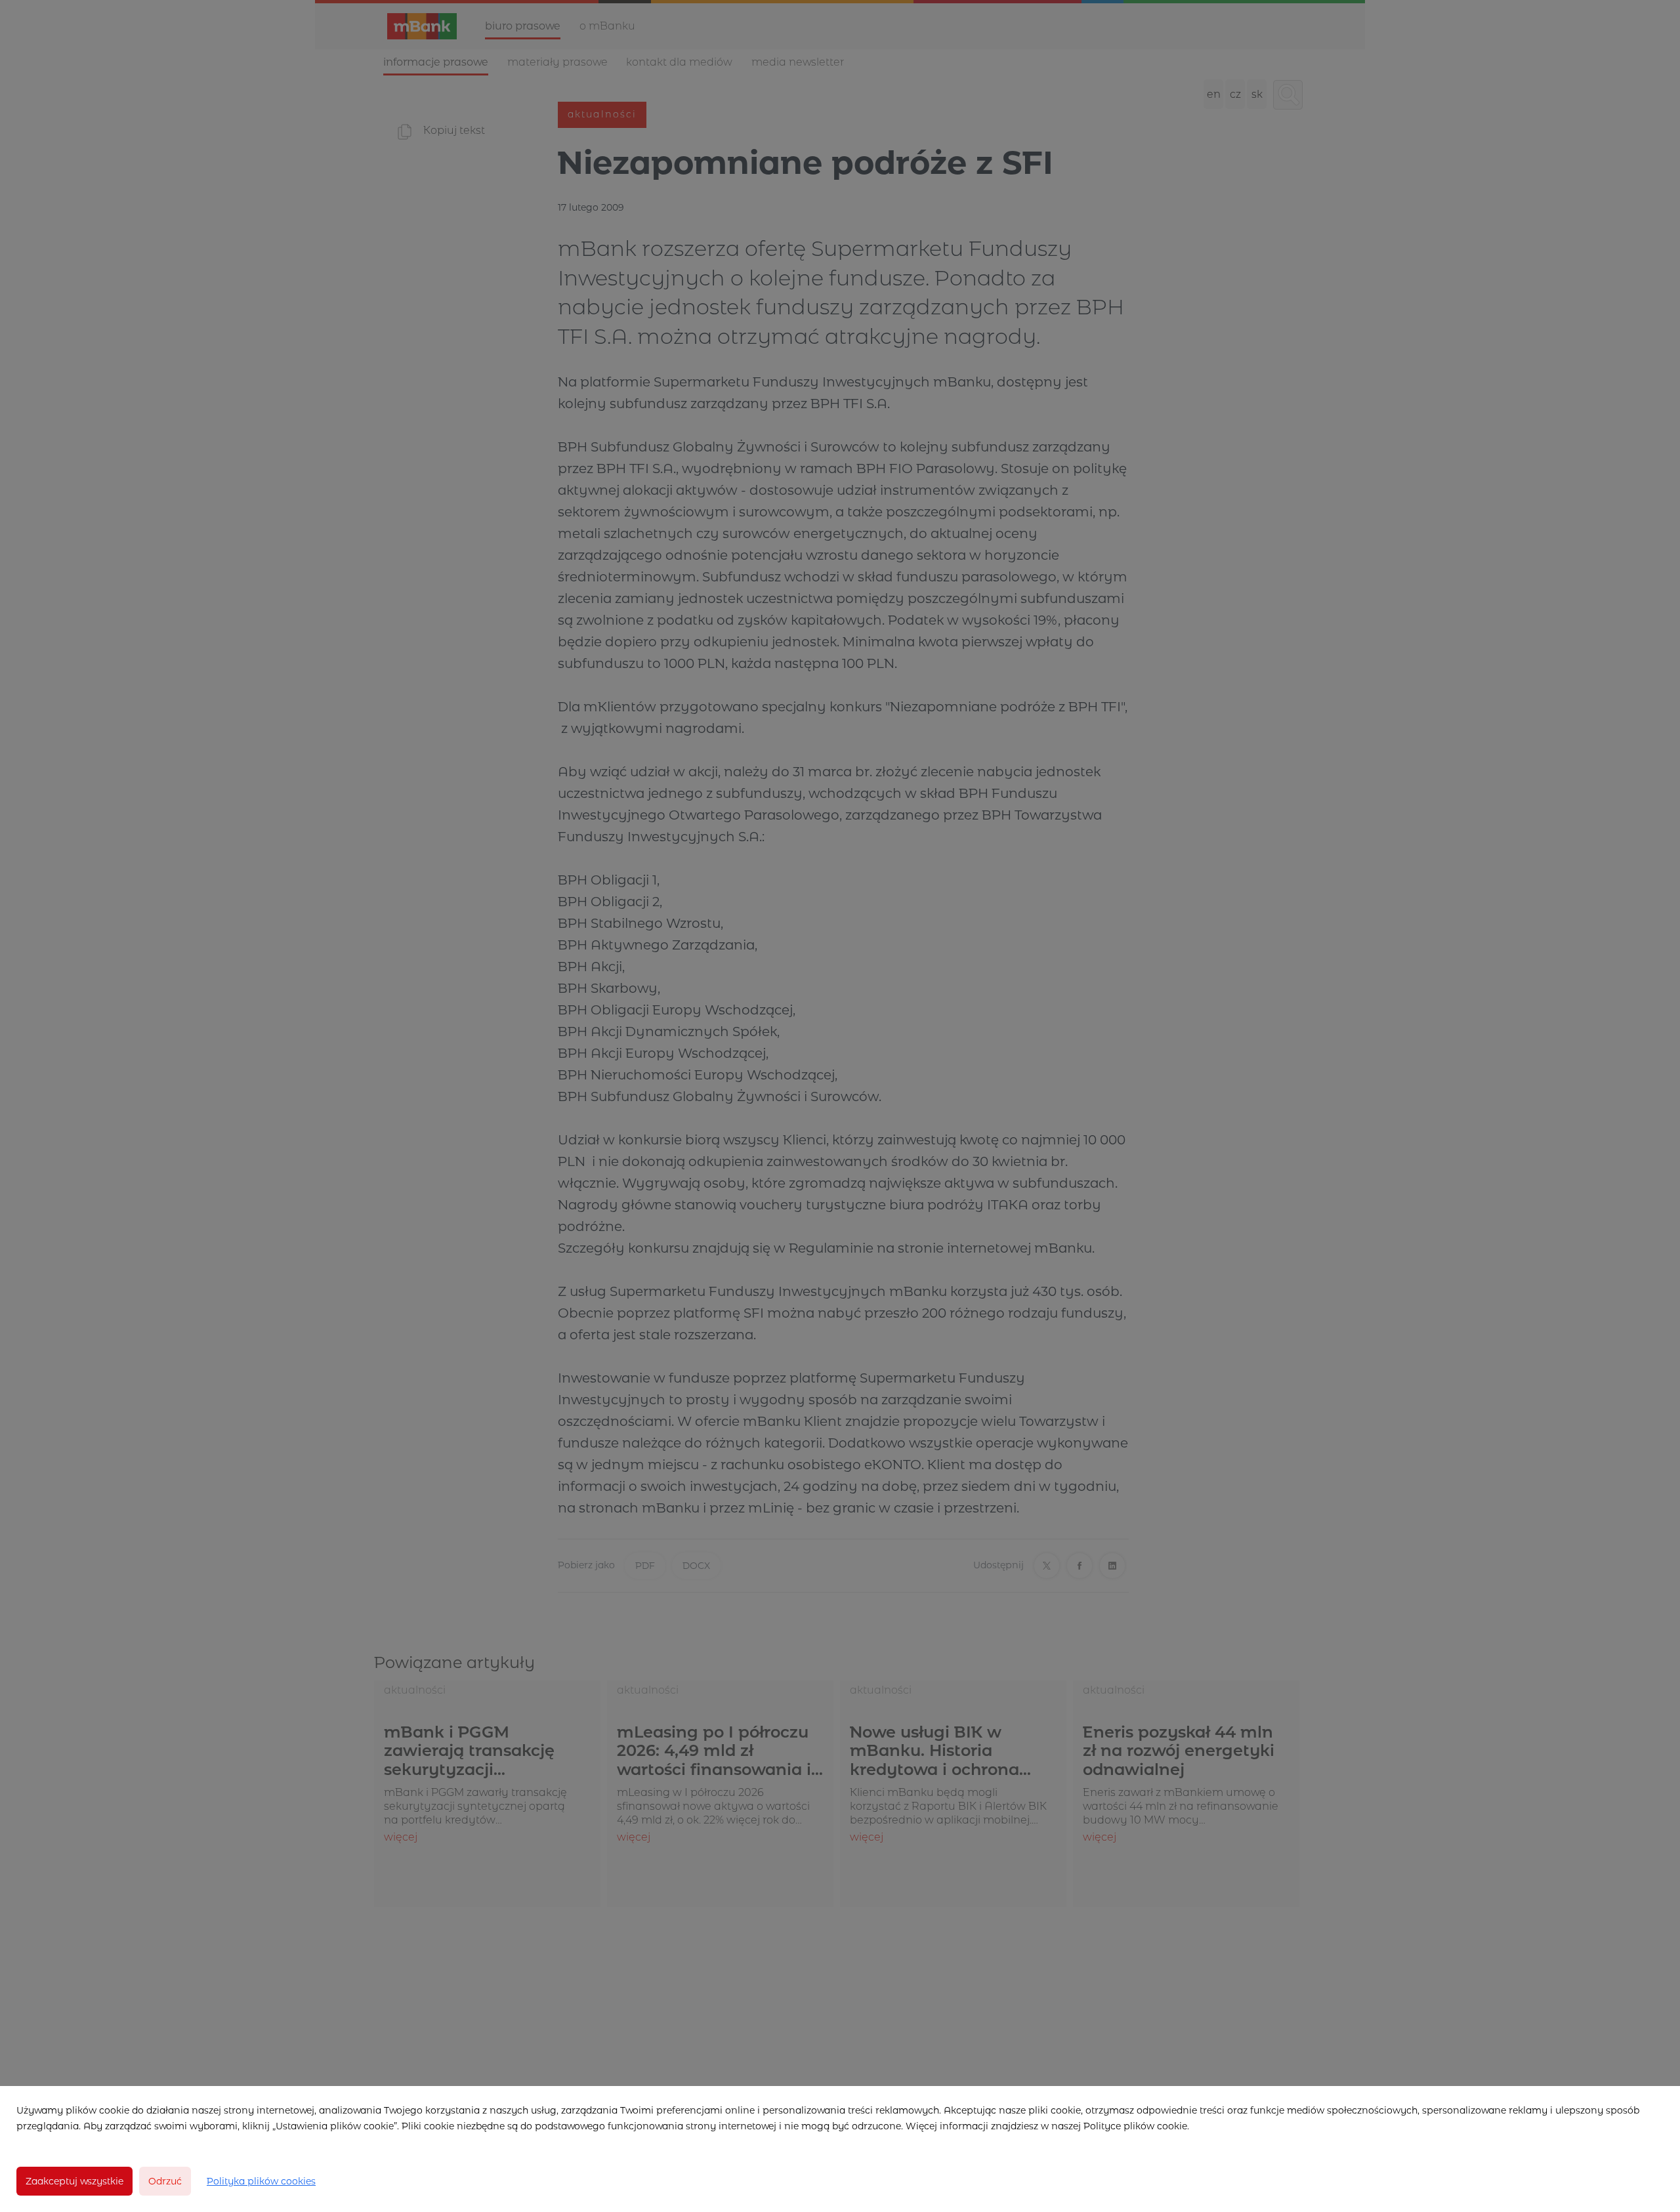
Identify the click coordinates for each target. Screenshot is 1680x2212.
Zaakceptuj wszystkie (74, 2181)
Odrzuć (165, 2181)
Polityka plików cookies (261, 2181)
